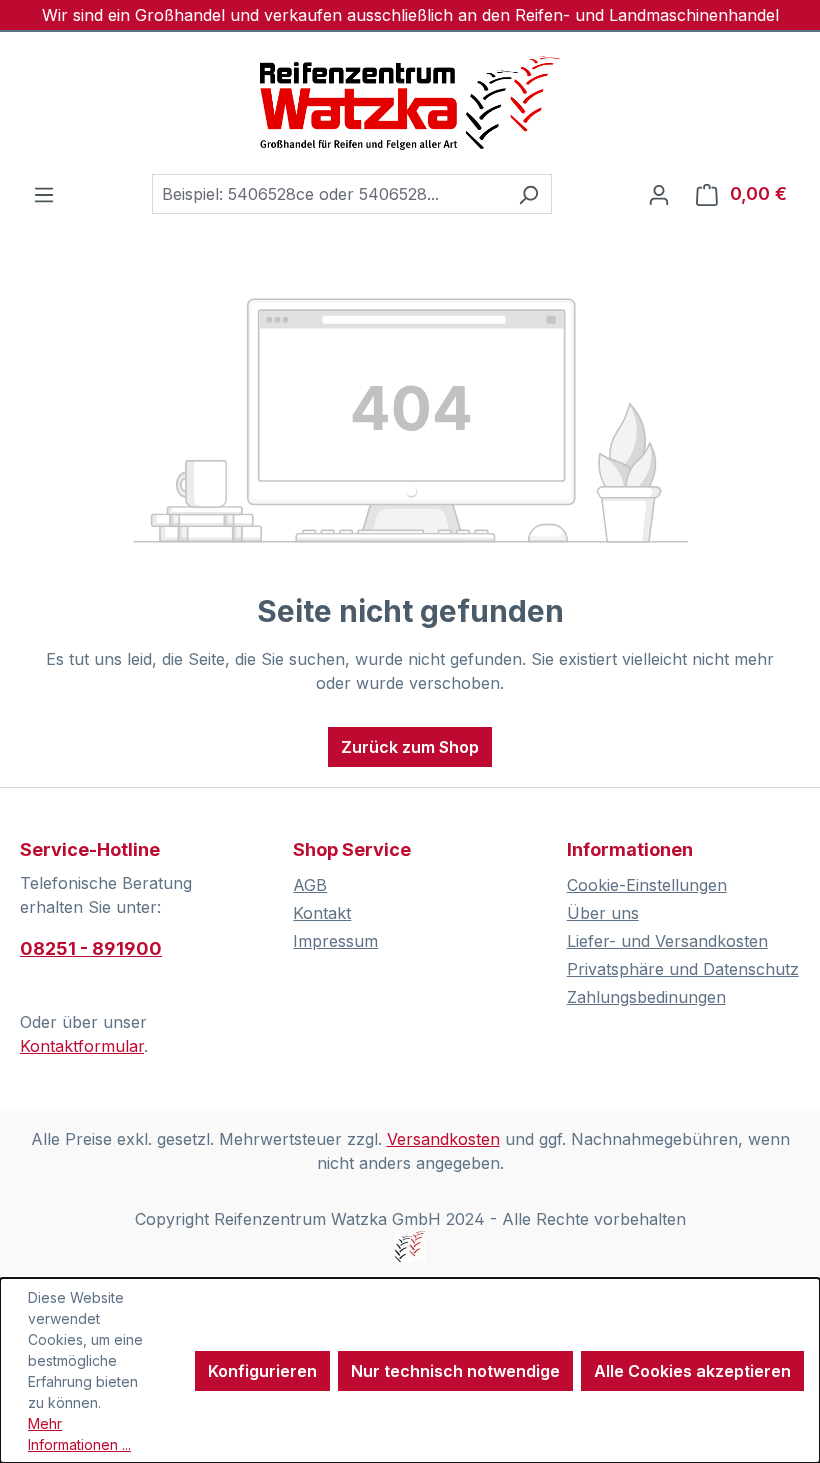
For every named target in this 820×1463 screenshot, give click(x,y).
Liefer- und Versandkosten (667, 941)
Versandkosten (443, 1139)
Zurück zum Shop (410, 747)
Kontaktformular (82, 1046)
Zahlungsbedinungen (646, 997)
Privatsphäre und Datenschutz (683, 969)
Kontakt (322, 913)
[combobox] (329, 194)
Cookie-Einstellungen (647, 885)
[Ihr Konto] (659, 194)
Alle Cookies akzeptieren (692, 1371)
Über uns (603, 913)
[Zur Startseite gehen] (410, 103)
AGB (310, 885)
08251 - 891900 (91, 948)
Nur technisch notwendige (455, 1371)
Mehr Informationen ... (79, 1434)
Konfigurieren (262, 1371)
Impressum (335, 941)
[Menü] (44, 194)
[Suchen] (528, 194)
